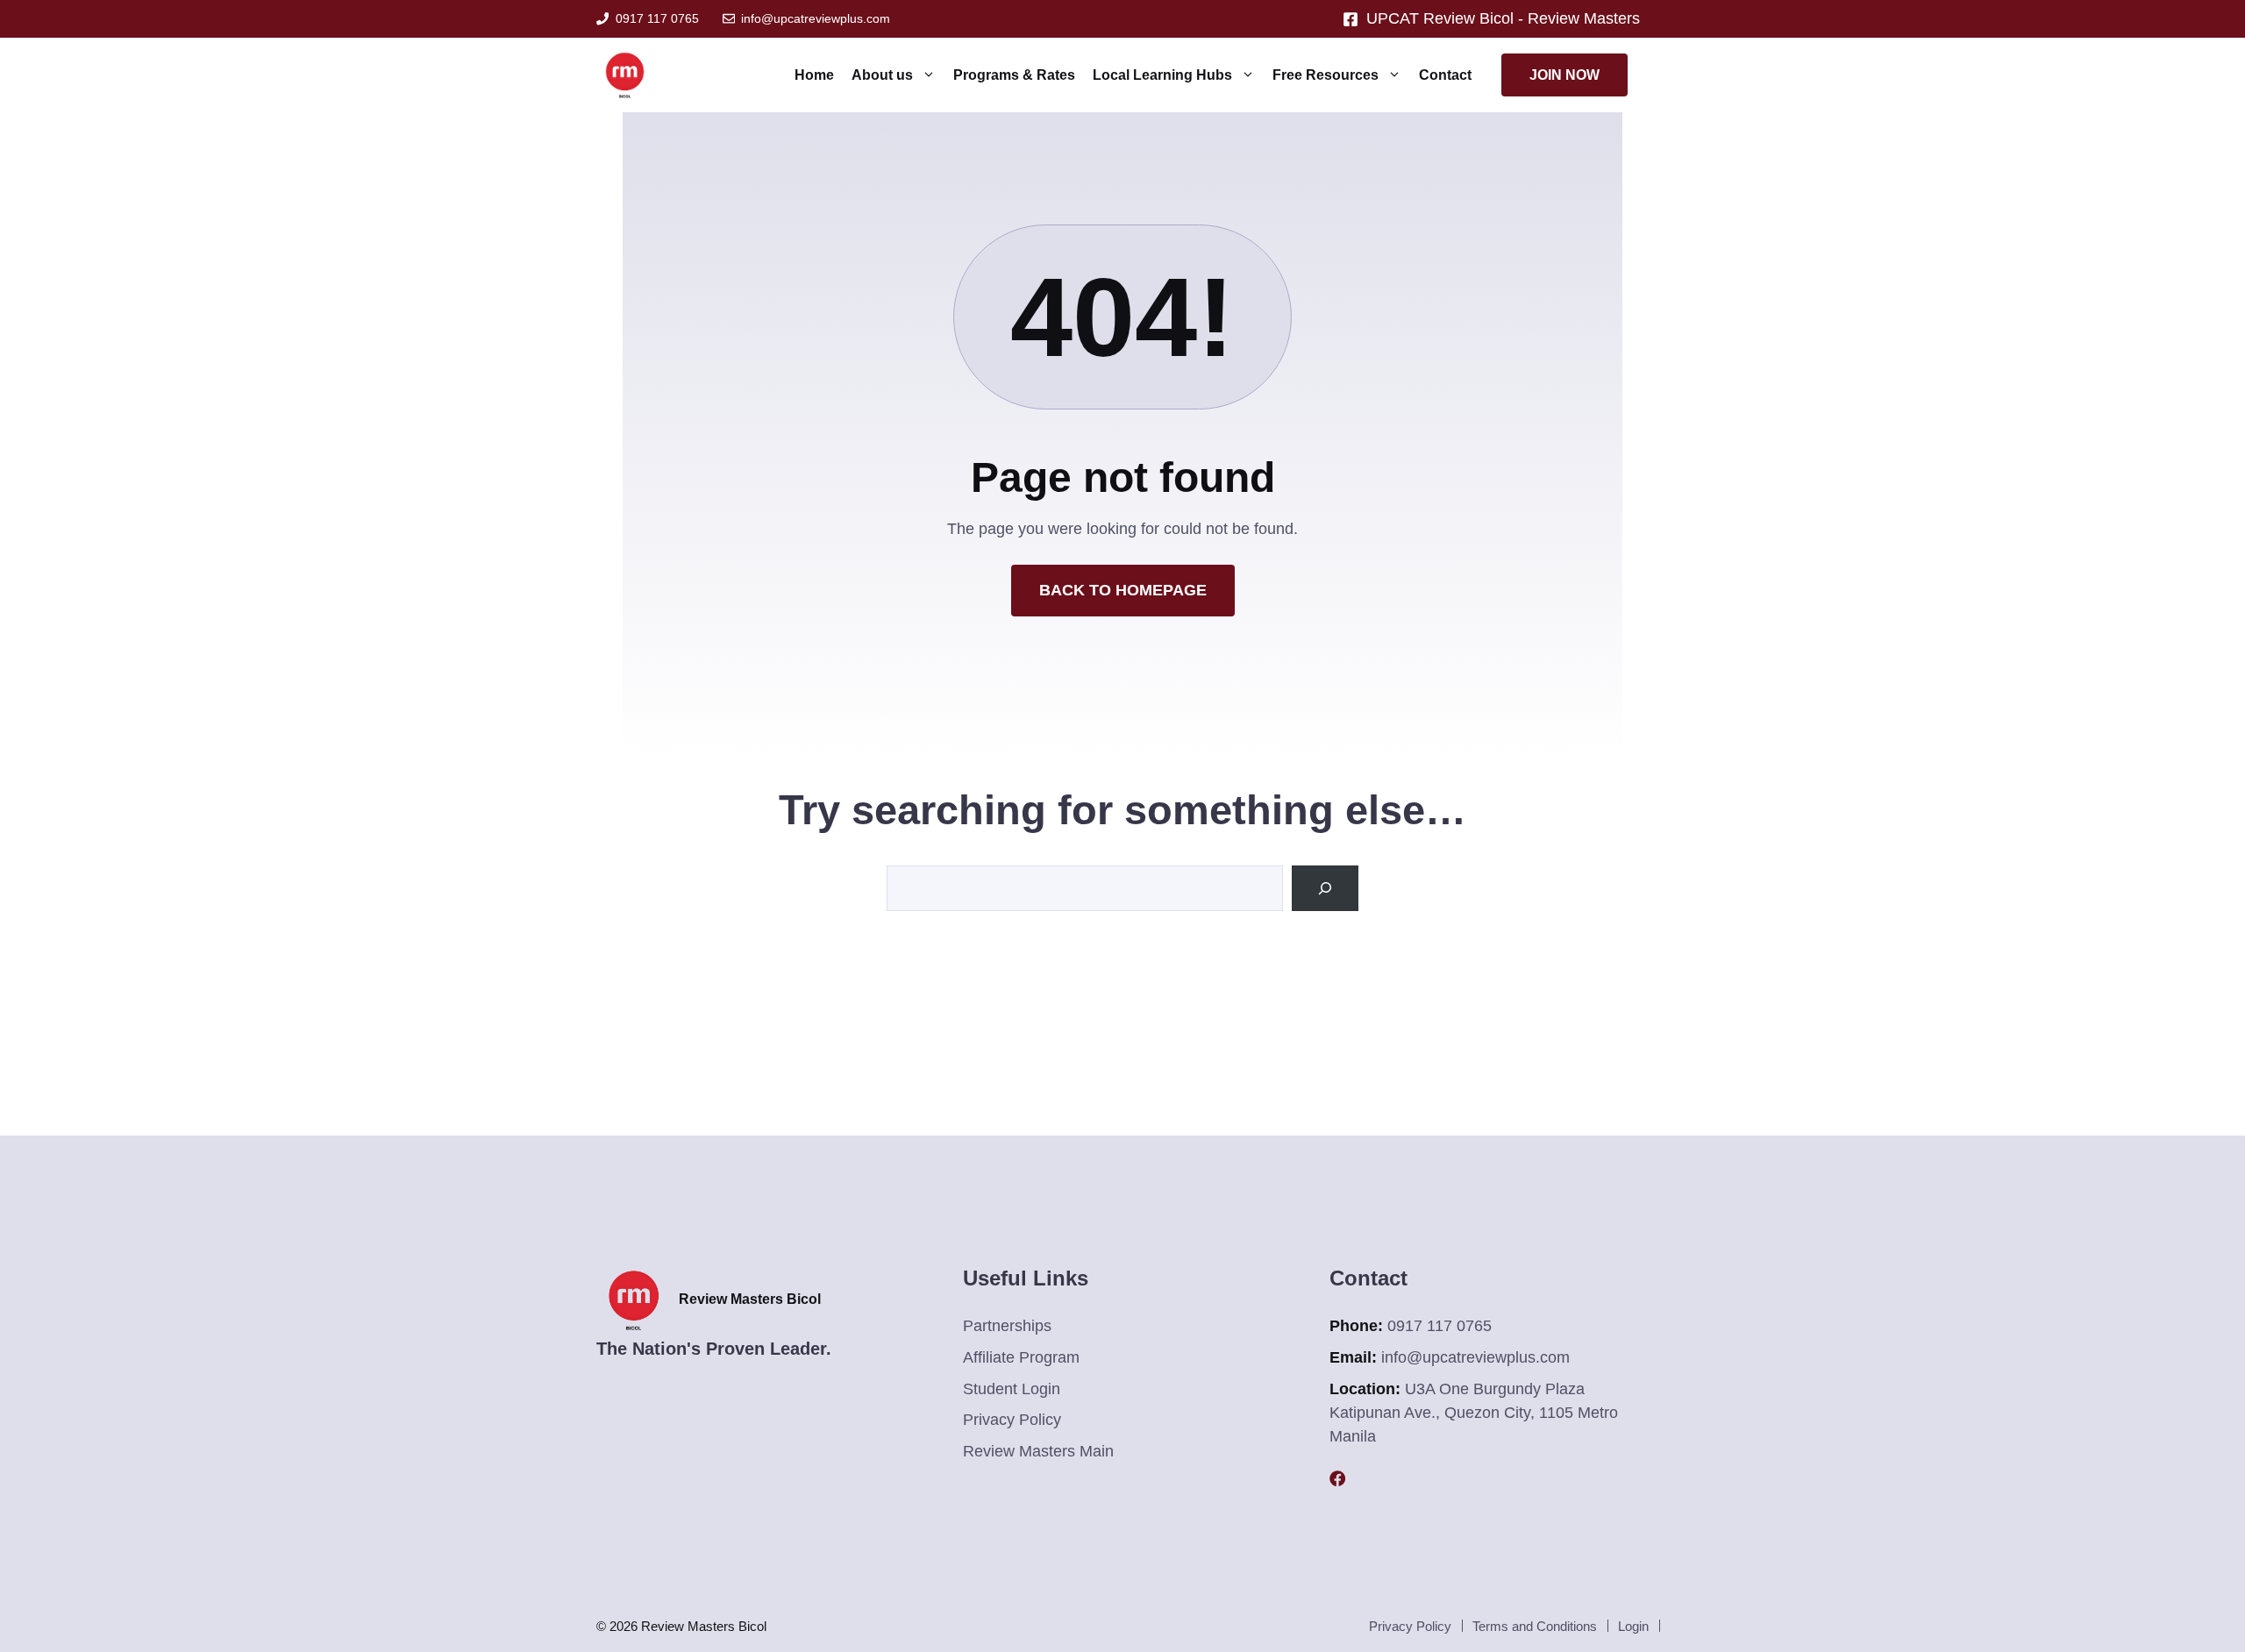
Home (814, 75)
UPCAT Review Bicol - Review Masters (1505, 18)
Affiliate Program (1021, 1357)
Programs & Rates (1014, 75)
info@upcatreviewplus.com (816, 18)
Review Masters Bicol (750, 1299)
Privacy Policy (1012, 1420)
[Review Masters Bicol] (625, 75)
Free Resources (1326, 75)
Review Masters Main (1038, 1451)
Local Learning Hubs (1162, 75)
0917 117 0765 (657, 18)
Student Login (1012, 1389)
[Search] (1325, 888)
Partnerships (1007, 1326)
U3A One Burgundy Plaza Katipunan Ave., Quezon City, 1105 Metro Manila (1474, 1413)
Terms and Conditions (1535, 1626)
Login (1633, 1626)
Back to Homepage (1123, 590)
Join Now (1564, 75)
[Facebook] (1337, 1478)
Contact (1445, 75)
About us (882, 75)
